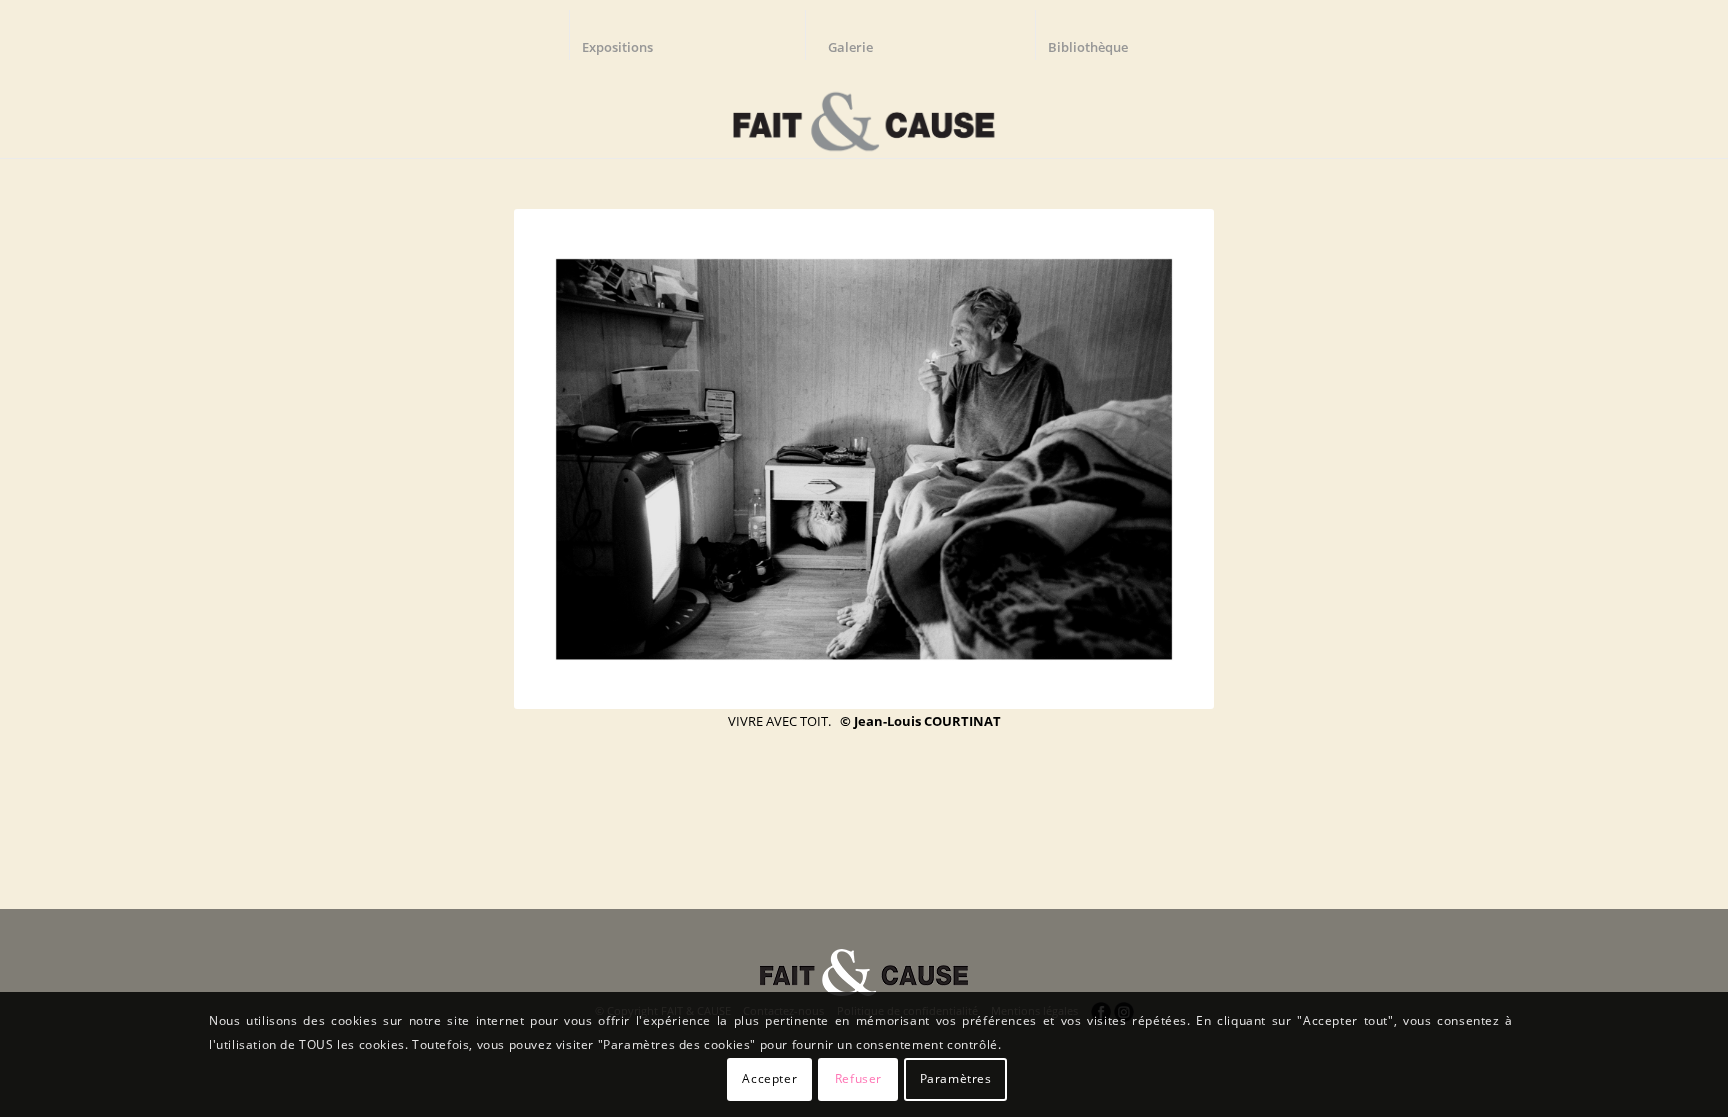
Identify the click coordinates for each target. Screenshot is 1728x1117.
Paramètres (956, 1078)
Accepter (769, 1078)
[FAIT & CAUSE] (863, 114)
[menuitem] (627, 35)
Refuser (858, 1078)
